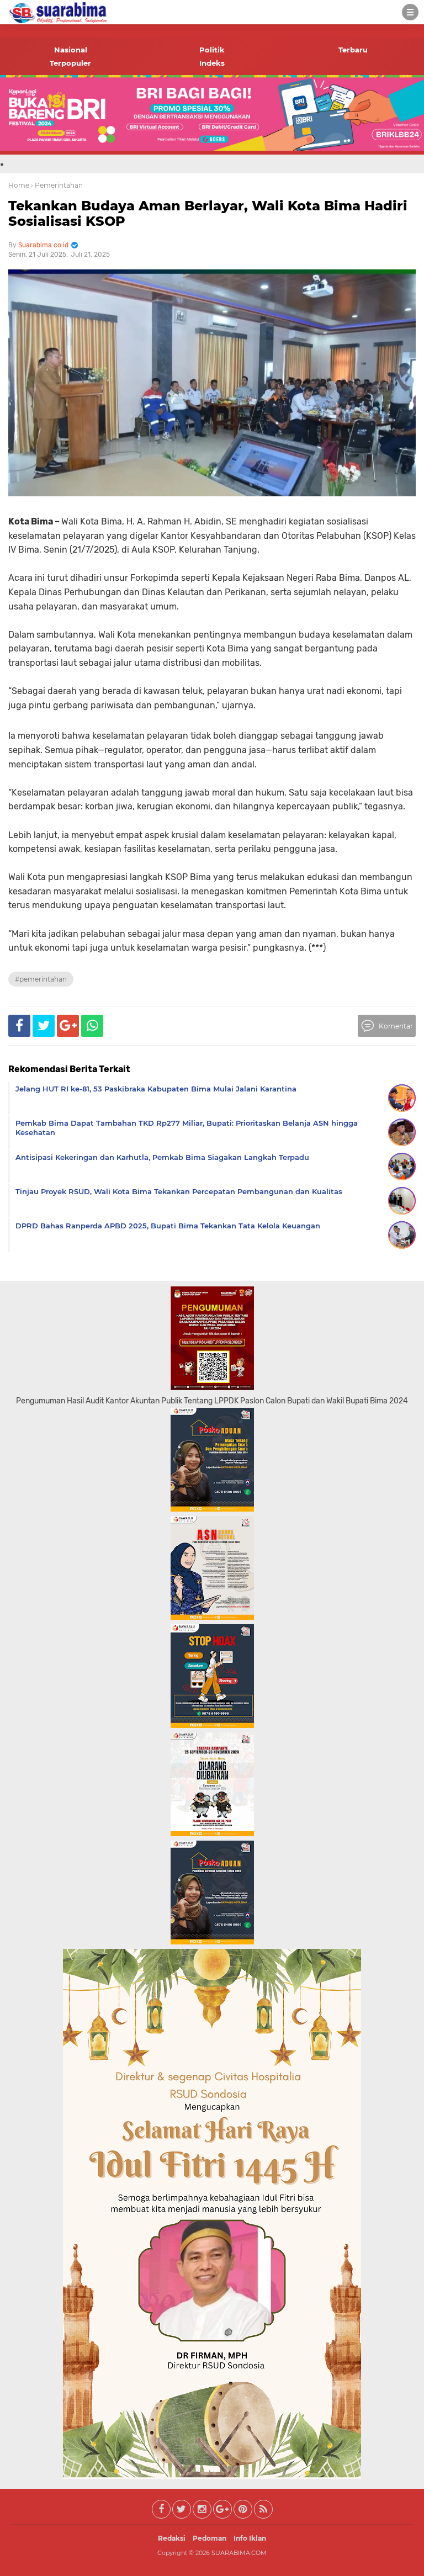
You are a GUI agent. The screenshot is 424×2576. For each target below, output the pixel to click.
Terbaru (353, 50)
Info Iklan (250, 2538)
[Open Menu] (410, 12)
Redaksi (172, 2538)
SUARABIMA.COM (239, 2553)
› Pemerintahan (57, 185)
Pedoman (210, 2538)
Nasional (71, 50)
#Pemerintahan (41, 979)
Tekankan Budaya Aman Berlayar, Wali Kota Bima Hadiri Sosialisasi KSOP (208, 214)
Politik (212, 50)
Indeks (212, 63)
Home (19, 185)
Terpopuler (70, 63)
